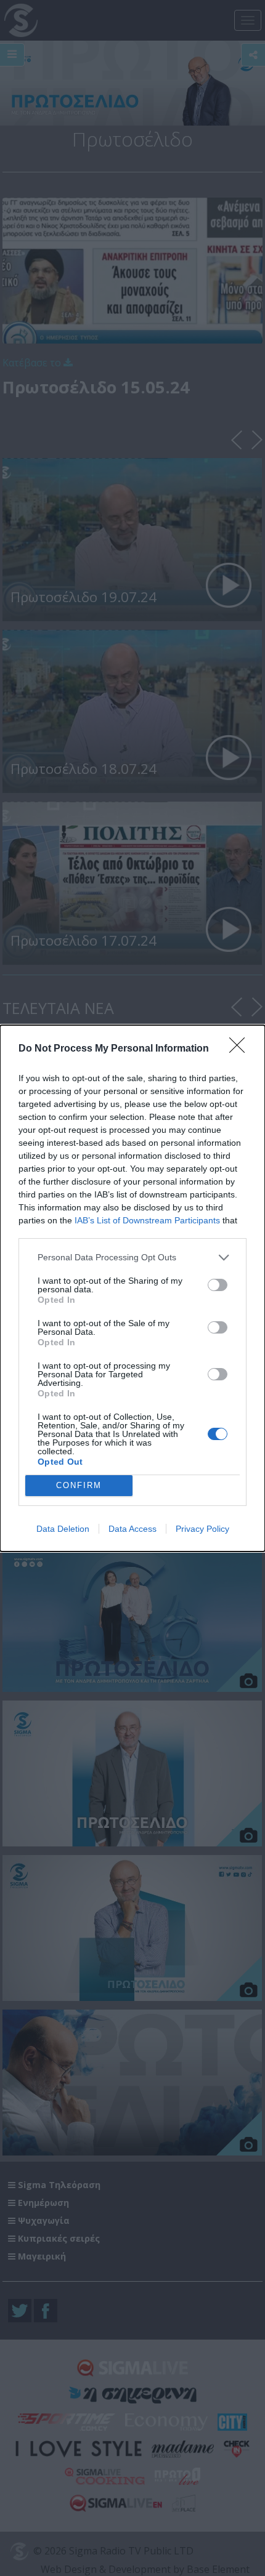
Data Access (132, 1529)
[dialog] (132, 1288)
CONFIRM (79, 1485)
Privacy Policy (202, 1529)
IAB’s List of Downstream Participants (147, 1220)
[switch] (218, 1285)
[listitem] (132, 1258)
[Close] (241, 1049)
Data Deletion (63, 1529)
